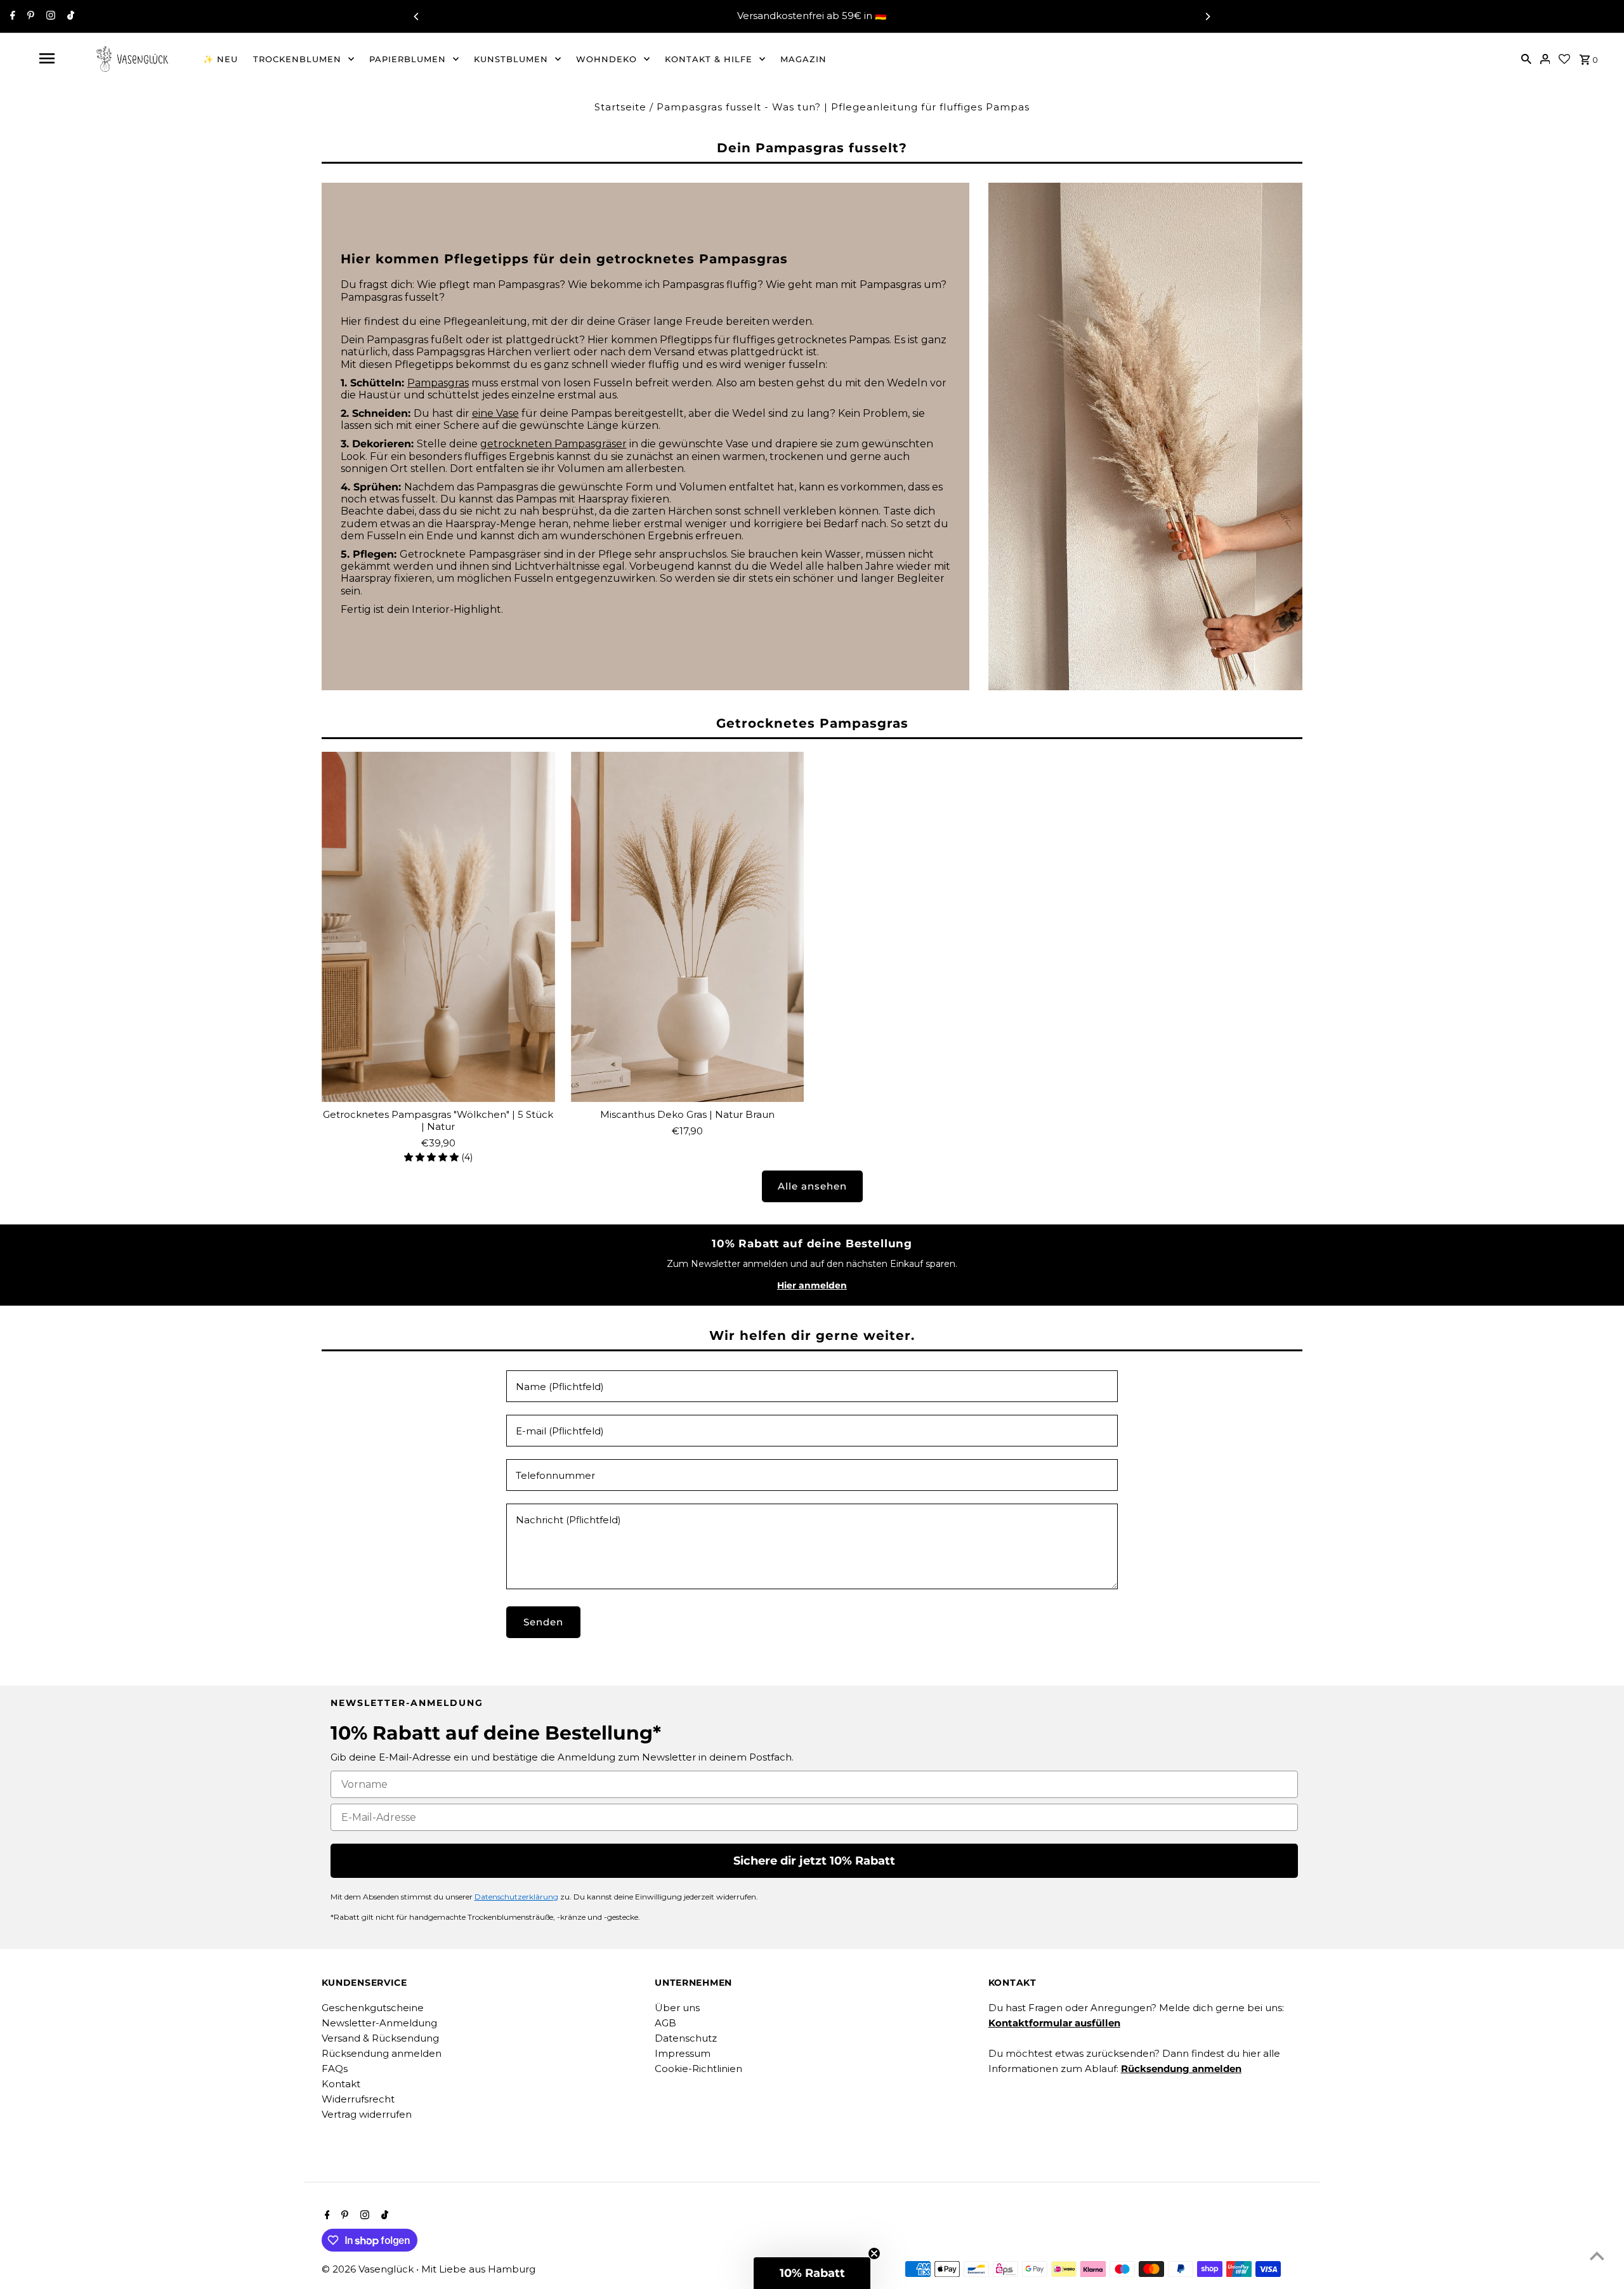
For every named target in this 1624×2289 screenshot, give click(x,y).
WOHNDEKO (606, 59)
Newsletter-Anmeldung (379, 2023)
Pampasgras (438, 383)
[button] (812, 2273)
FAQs (335, 2069)
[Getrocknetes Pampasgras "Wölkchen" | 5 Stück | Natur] (438, 927)
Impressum (683, 2053)
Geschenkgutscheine (373, 2008)
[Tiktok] (69, 16)
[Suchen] (1526, 58)
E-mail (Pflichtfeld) (560, 1431)
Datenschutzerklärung (516, 1897)
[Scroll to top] (1597, 2256)
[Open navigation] (46, 58)
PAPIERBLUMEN (408, 59)
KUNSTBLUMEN (511, 59)
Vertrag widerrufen (367, 2114)
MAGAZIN (803, 59)
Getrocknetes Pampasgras (812, 723)
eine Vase (495, 413)
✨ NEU (220, 59)
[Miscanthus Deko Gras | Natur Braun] (688, 927)
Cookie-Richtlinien (698, 2069)
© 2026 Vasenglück (369, 2269)
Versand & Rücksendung (380, 2038)
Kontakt (341, 2084)
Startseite (620, 107)
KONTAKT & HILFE (709, 59)
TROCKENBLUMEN (297, 59)
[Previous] (417, 16)
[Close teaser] (874, 2253)
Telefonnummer (555, 1475)
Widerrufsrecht (358, 2099)
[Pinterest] (29, 16)
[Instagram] (49, 16)
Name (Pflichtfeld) (560, 1387)
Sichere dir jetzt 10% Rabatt (814, 1861)
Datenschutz (686, 2038)
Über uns (677, 2008)
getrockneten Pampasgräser (553, 444)
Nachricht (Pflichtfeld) (568, 1520)
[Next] (1207, 16)
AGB (665, 2023)
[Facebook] (11, 16)
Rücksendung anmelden (382, 2053)
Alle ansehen (812, 1186)
